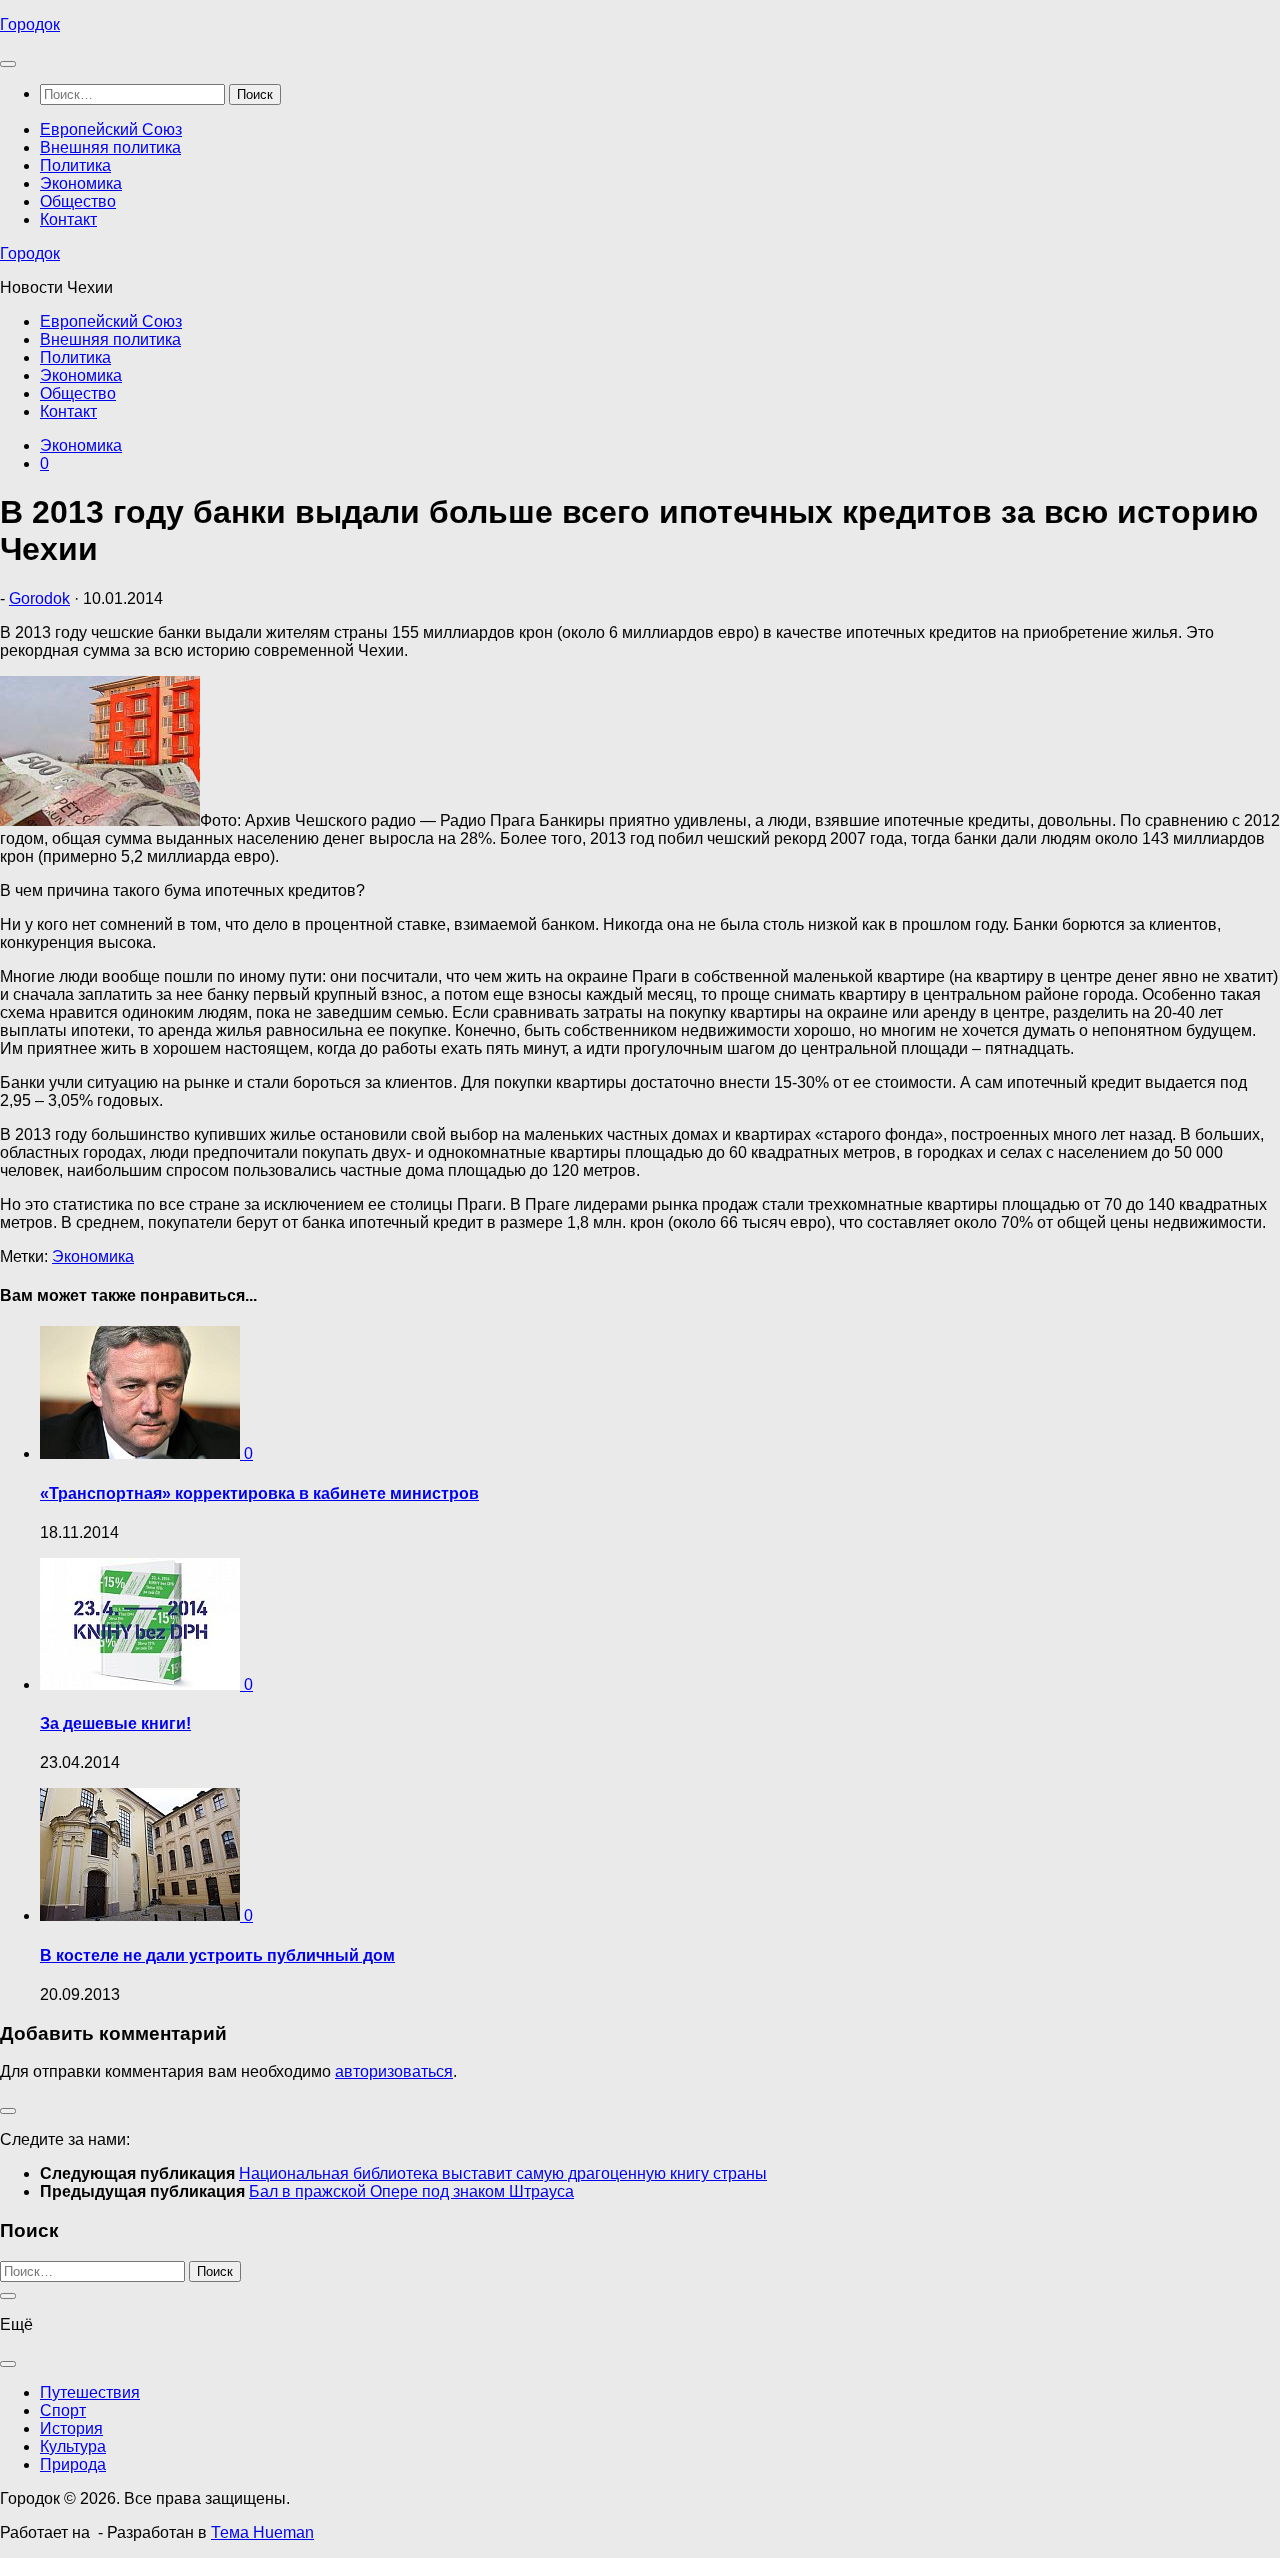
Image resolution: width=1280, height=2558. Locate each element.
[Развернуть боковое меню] (8, 2111)
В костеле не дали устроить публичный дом (217, 1955)
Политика (75, 165)
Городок (30, 24)
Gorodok (39, 598)
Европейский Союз (111, 129)
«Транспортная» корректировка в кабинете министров (259, 1493)
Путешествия (90, 2392)
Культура (73, 2446)
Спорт (63, 2410)
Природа (73, 2464)
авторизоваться (394, 2071)
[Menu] (8, 64)
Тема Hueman (262, 2532)
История (71, 2428)
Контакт (68, 219)
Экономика (81, 183)
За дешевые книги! (115, 1723)
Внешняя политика (110, 147)
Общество (78, 201)
